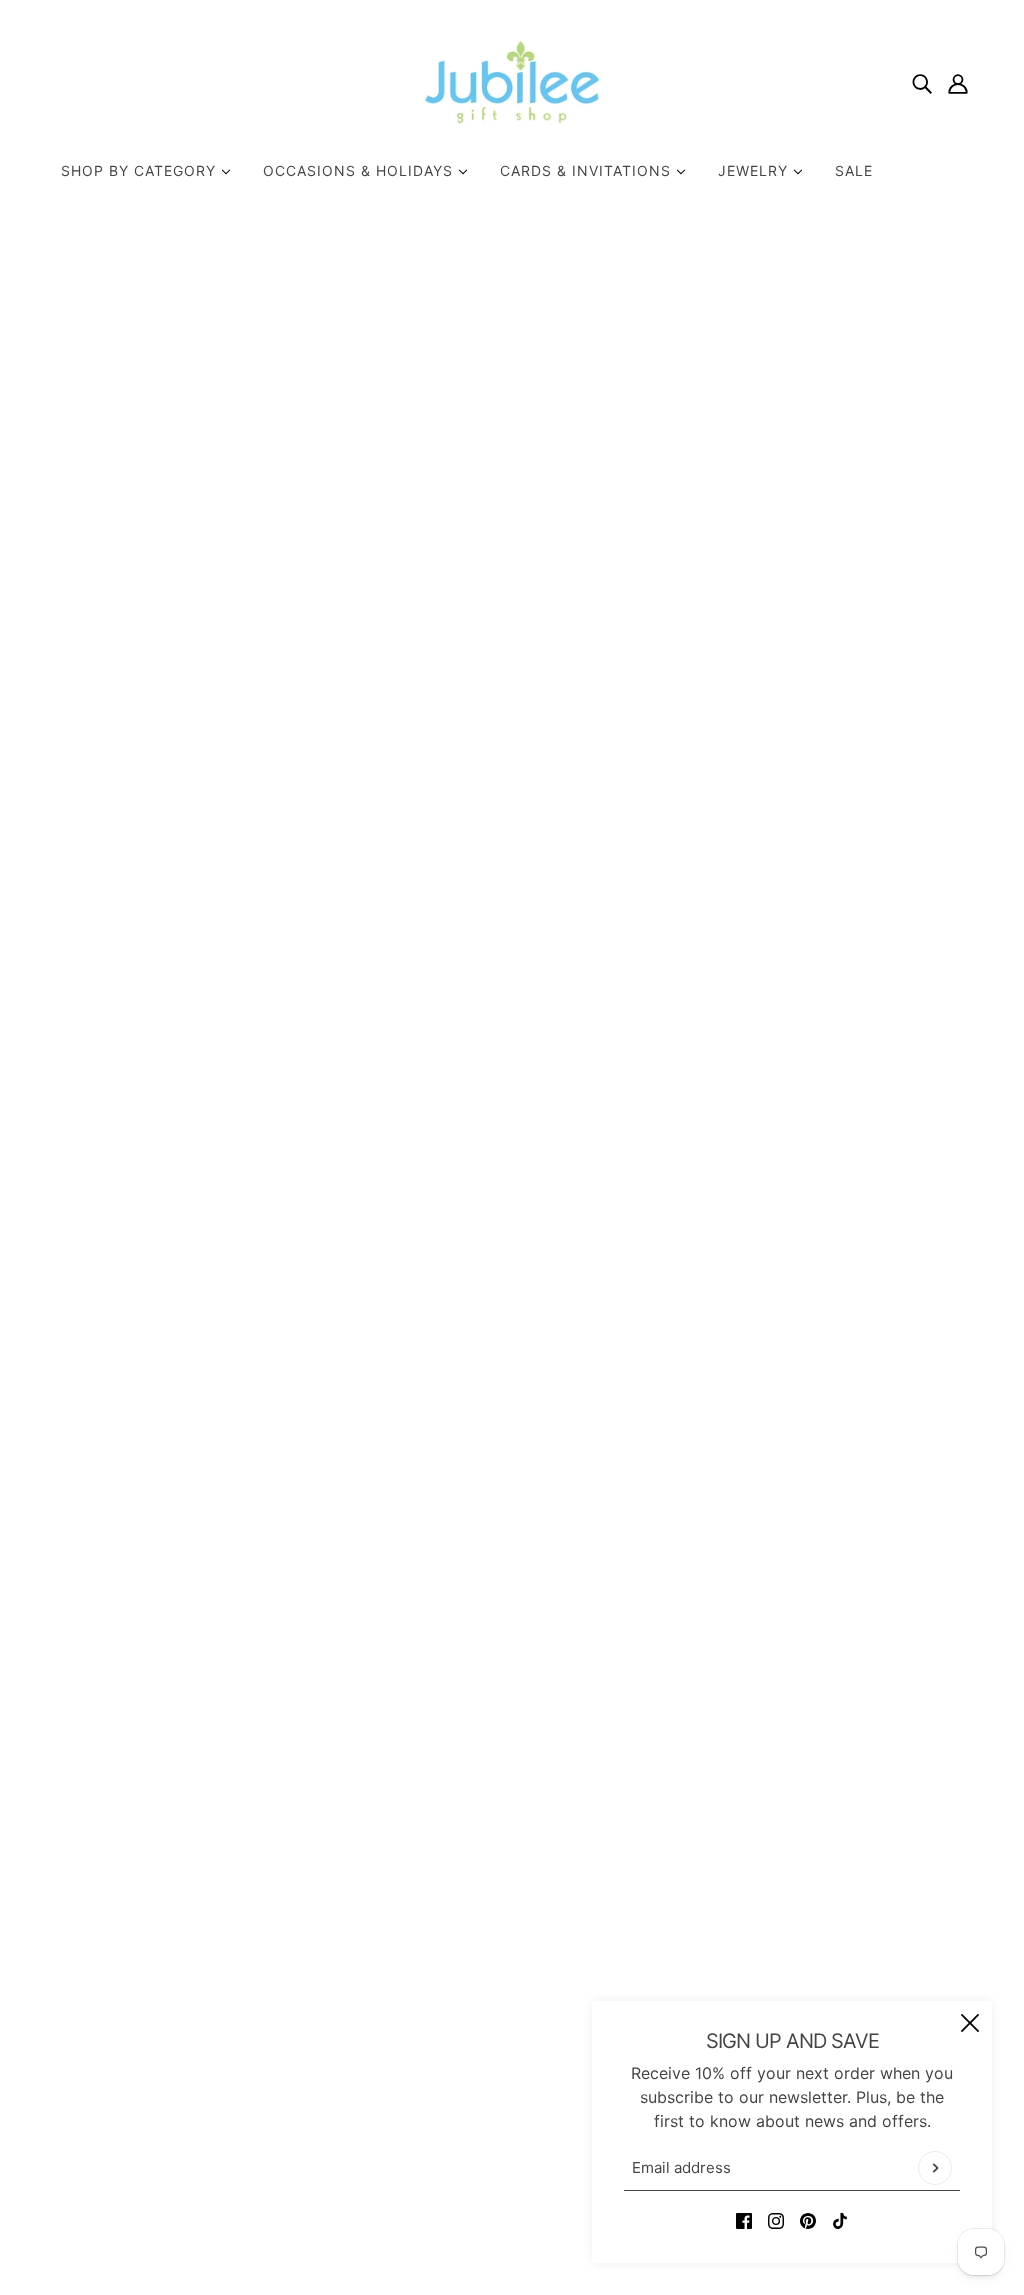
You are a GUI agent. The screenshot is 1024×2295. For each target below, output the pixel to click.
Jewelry (755, 170)
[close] (970, 2023)
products (783, 289)
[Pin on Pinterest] (770, 883)
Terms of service (503, 2155)
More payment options (836, 827)
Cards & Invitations (588, 170)
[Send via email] (802, 883)
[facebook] (744, 2219)
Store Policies (492, 2011)
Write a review (647, 1425)
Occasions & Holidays (360, 170)
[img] (922, 82)
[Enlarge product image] (357, 591)
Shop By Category (141, 170)
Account (471, 2083)
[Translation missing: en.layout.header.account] (958, 82)
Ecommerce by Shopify (542, 2223)
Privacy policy (493, 2131)
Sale (854, 170)
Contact (470, 1987)
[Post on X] (738, 883)
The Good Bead (758, 477)
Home (716, 289)
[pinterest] (808, 2219)
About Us (475, 1963)
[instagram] (776, 2219)
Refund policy (492, 2107)
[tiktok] (840, 2219)
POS (410, 2223)
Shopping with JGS (512, 2035)
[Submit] (935, 2168)
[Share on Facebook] (706, 883)
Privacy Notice (495, 2059)
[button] (834, 883)
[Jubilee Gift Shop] (512, 82)
